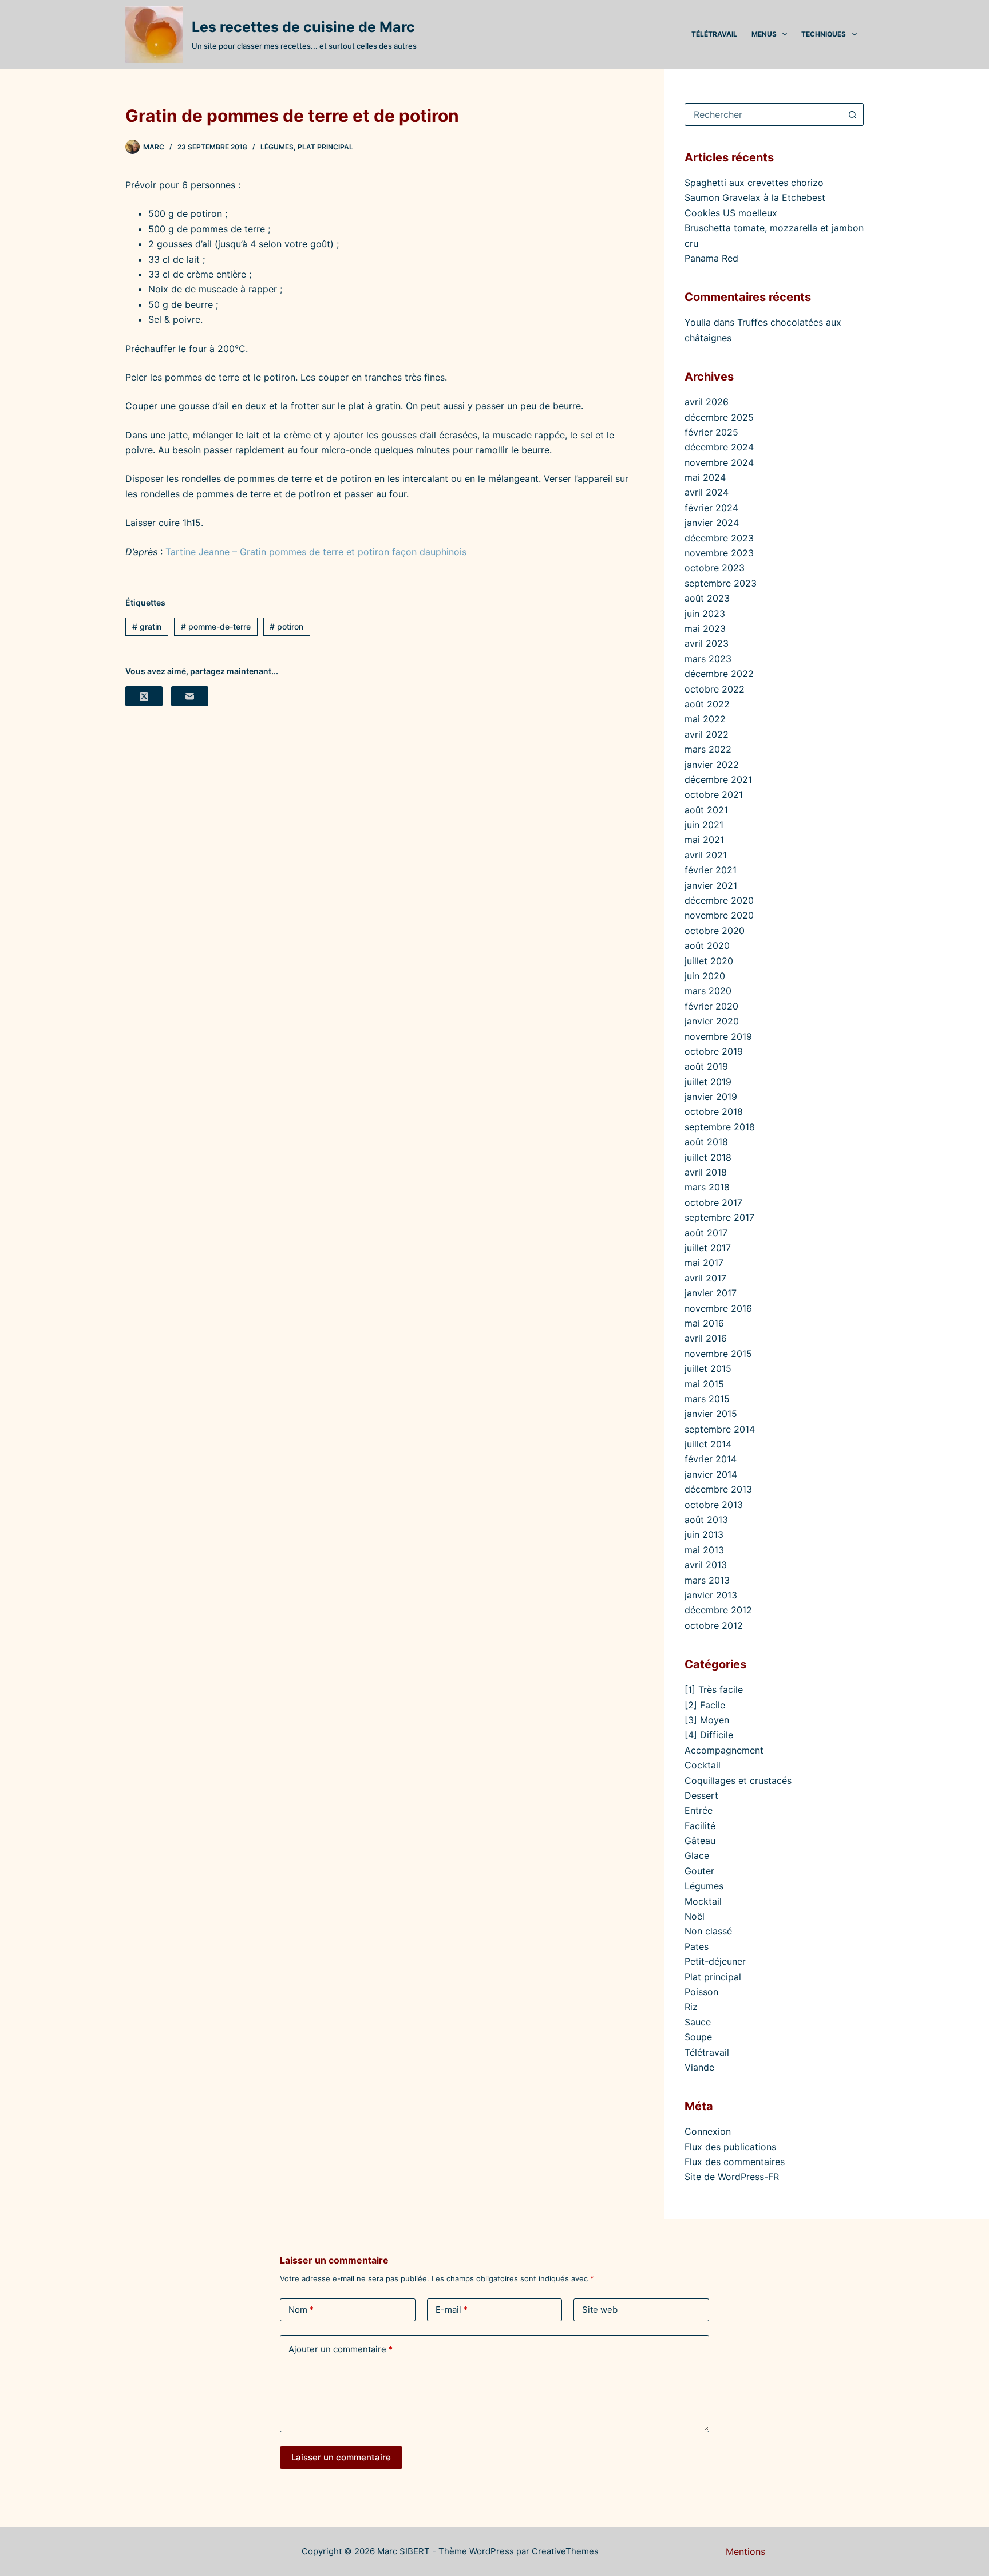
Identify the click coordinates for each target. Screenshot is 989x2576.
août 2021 (706, 810)
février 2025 (711, 432)
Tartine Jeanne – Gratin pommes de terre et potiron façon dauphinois (316, 552)
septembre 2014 (720, 1429)
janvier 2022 (712, 765)
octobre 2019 (714, 1051)
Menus (764, 34)
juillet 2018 (708, 1157)
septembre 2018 (720, 1127)
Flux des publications (730, 2147)
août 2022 (707, 704)
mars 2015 (707, 1399)
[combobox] (763, 114)
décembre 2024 (719, 447)
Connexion (708, 2131)
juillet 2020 (709, 961)
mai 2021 (704, 840)
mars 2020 (708, 991)
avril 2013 (706, 1565)
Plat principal (325, 147)
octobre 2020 (715, 931)
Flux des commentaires (735, 2162)
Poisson (701, 1992)
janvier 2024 (712, 523)
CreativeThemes (565, 2551)
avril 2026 (707, 402)
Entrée (699, 1810)
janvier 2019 (711, 1097)
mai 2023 (705, 628)
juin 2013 (704, 1534)
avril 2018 (706, 1172)
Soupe (698, 2037)
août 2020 (707, 945)
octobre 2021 (714, 794)
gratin (147, 626)
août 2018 (706, 1142)
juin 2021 (704, 825)
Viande (699, 2067)
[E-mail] (190, 696)
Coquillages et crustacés (738, 1780)
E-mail (452, 2310)
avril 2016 (706, 1338)
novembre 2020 (719, 915)
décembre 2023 (719, 538)
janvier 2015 (711, 1414)
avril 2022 (707, 734)
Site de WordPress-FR (732, 2177)
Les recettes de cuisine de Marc (303, 27)
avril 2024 (707, 492)
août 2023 (707, 598)
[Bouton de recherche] (852, 114)
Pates (697, 1946)
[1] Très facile (714, 1689)
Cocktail (703, 1765)
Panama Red (711, 258)
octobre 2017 (713, 1202)
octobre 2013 (714, 1505)
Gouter (699, 1871)
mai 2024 (705, 477)
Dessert (701, 1795)
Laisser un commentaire (341, 2457)
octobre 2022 (715, 689)
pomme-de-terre (216, 626)
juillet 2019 (708, 1082)
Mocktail (703, 1901)
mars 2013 (707, 1580)
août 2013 (706, 1520)
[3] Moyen (707, 1720)
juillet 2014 (708, 1444)
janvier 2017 (711, 1293)
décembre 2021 (718, 779)
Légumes (277, 147)
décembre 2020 (719, 900)
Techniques (824, 34)
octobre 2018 (714, 1111)
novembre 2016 (718, 1308)
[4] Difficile (709, 1735)
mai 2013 (704, 1550)
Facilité (700, 1826)
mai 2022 (705, 719)
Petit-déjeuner (715, 1961)
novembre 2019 (718, 1036)
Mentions (745, 2551)
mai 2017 (704, 1263)
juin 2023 (705, 614)
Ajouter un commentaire (341, 2349)
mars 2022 (708, 749)
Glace (697, 1855)
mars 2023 (708, 659)
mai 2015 (704, 1384)
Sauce (698, 2022)
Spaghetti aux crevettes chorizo (754, 183)
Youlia (698, 322)
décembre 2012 (718, 1610)
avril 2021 (706, 855)
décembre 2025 (719, 417)
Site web (600, 2310)
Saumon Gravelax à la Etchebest (755, 197)
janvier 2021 (711, 885)
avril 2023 (707, 643)
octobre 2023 (715, 568)
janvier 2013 (711, 1595)
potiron (286, 626)
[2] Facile (705, 1705)
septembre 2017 (719, 1217)
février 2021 (711, 870)
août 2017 (706, 1233)
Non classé (708, 1931)
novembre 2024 (719, 462)
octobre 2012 (714, 1625)
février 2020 (711, 1006)
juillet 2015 (708, 1368)
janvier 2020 (712, 1021)
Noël (695, 1916)
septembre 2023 (721, 583)
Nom (301, 2310)
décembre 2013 (718, 1489)
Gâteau (700, 1841)
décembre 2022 (719, 674)
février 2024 (711, 508)
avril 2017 (705, 1278)
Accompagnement (724, 1750)
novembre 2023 (719, 553)
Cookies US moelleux (731, 213)
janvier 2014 (711, 1474)
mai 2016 (704, 1323)
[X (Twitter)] (144, 696)
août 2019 (706, 1066)
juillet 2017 (708, 1248)
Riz (691, 2007)
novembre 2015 (718, 1354)
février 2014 (711, 1459)
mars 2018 (707, 1187)
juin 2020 (705, 976)
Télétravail (714, 34)
